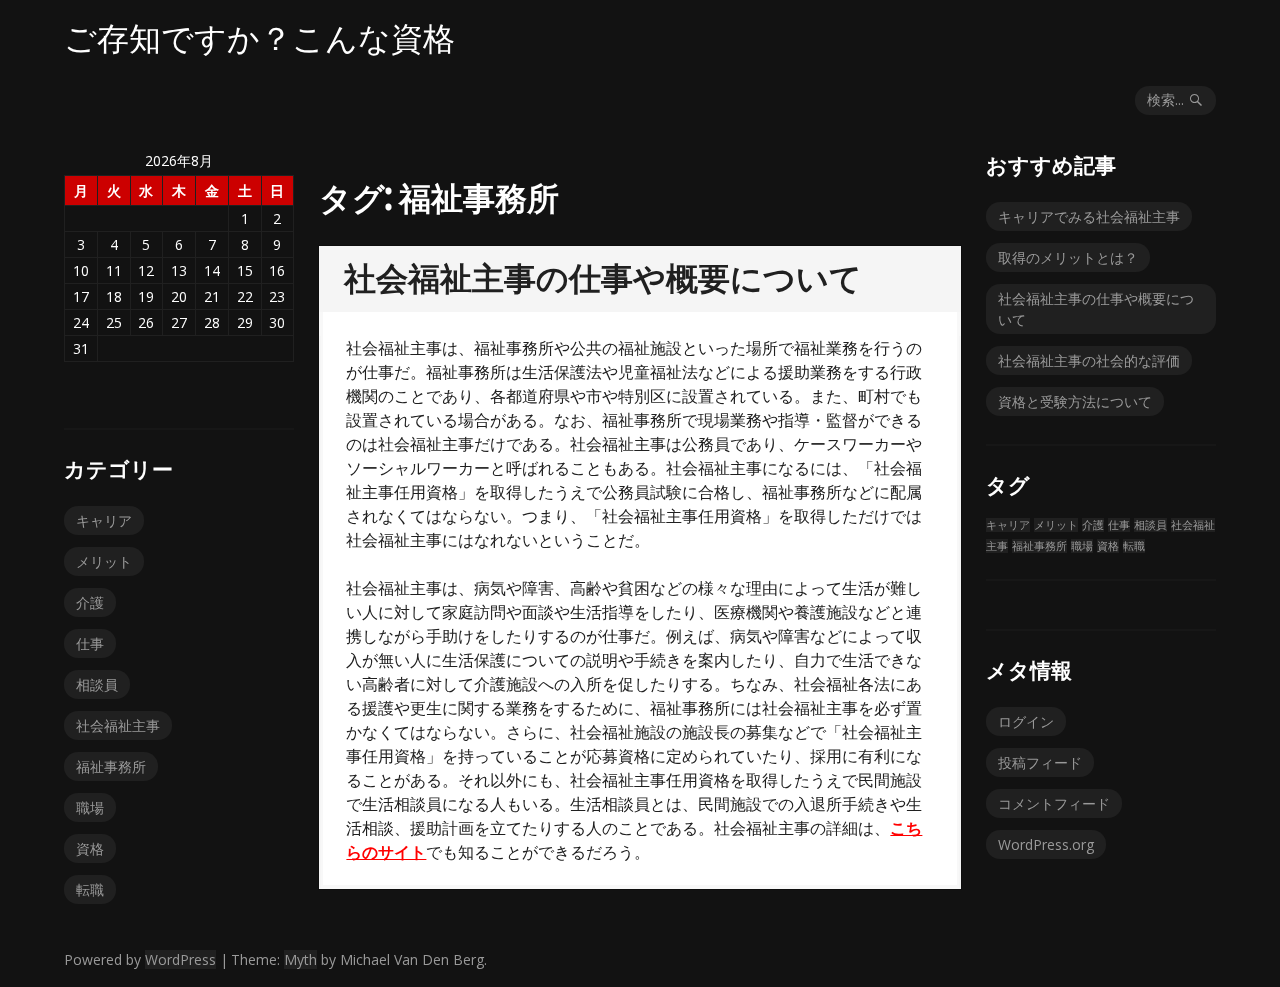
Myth (300, 959)
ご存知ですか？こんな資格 (259, 38)
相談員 (97, 684)
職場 (90, 807)
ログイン (1026, 721)
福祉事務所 (111, 766)
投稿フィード (1040, 762)
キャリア (104, 520)
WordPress (180, 959)
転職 (90, 889)
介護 (90, 602)
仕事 (90, 643)
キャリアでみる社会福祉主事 (1089, 216)
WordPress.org (1046, 844)
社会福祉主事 (118, 725)
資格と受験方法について (1075, 401)
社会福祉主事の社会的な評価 (1089, 360)
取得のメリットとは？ (1068, 257)
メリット (104, 561)
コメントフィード (1054, 803)
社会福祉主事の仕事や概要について (603, 278)
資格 (90, 848)
